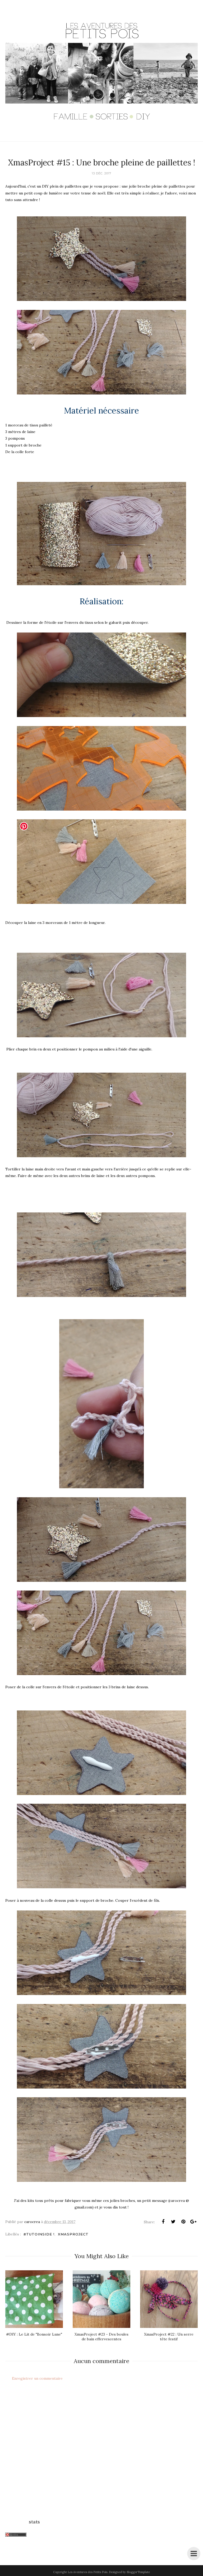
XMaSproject (73, 2234)
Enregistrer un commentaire (37, 2378)
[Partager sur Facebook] (163, 2222)
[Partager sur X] (173, 2222)
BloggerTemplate (138, 2572)
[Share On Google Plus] (193, 2222)
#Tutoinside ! (39, 2234)
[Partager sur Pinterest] (183, 2222)
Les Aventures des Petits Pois (87, 2572)
